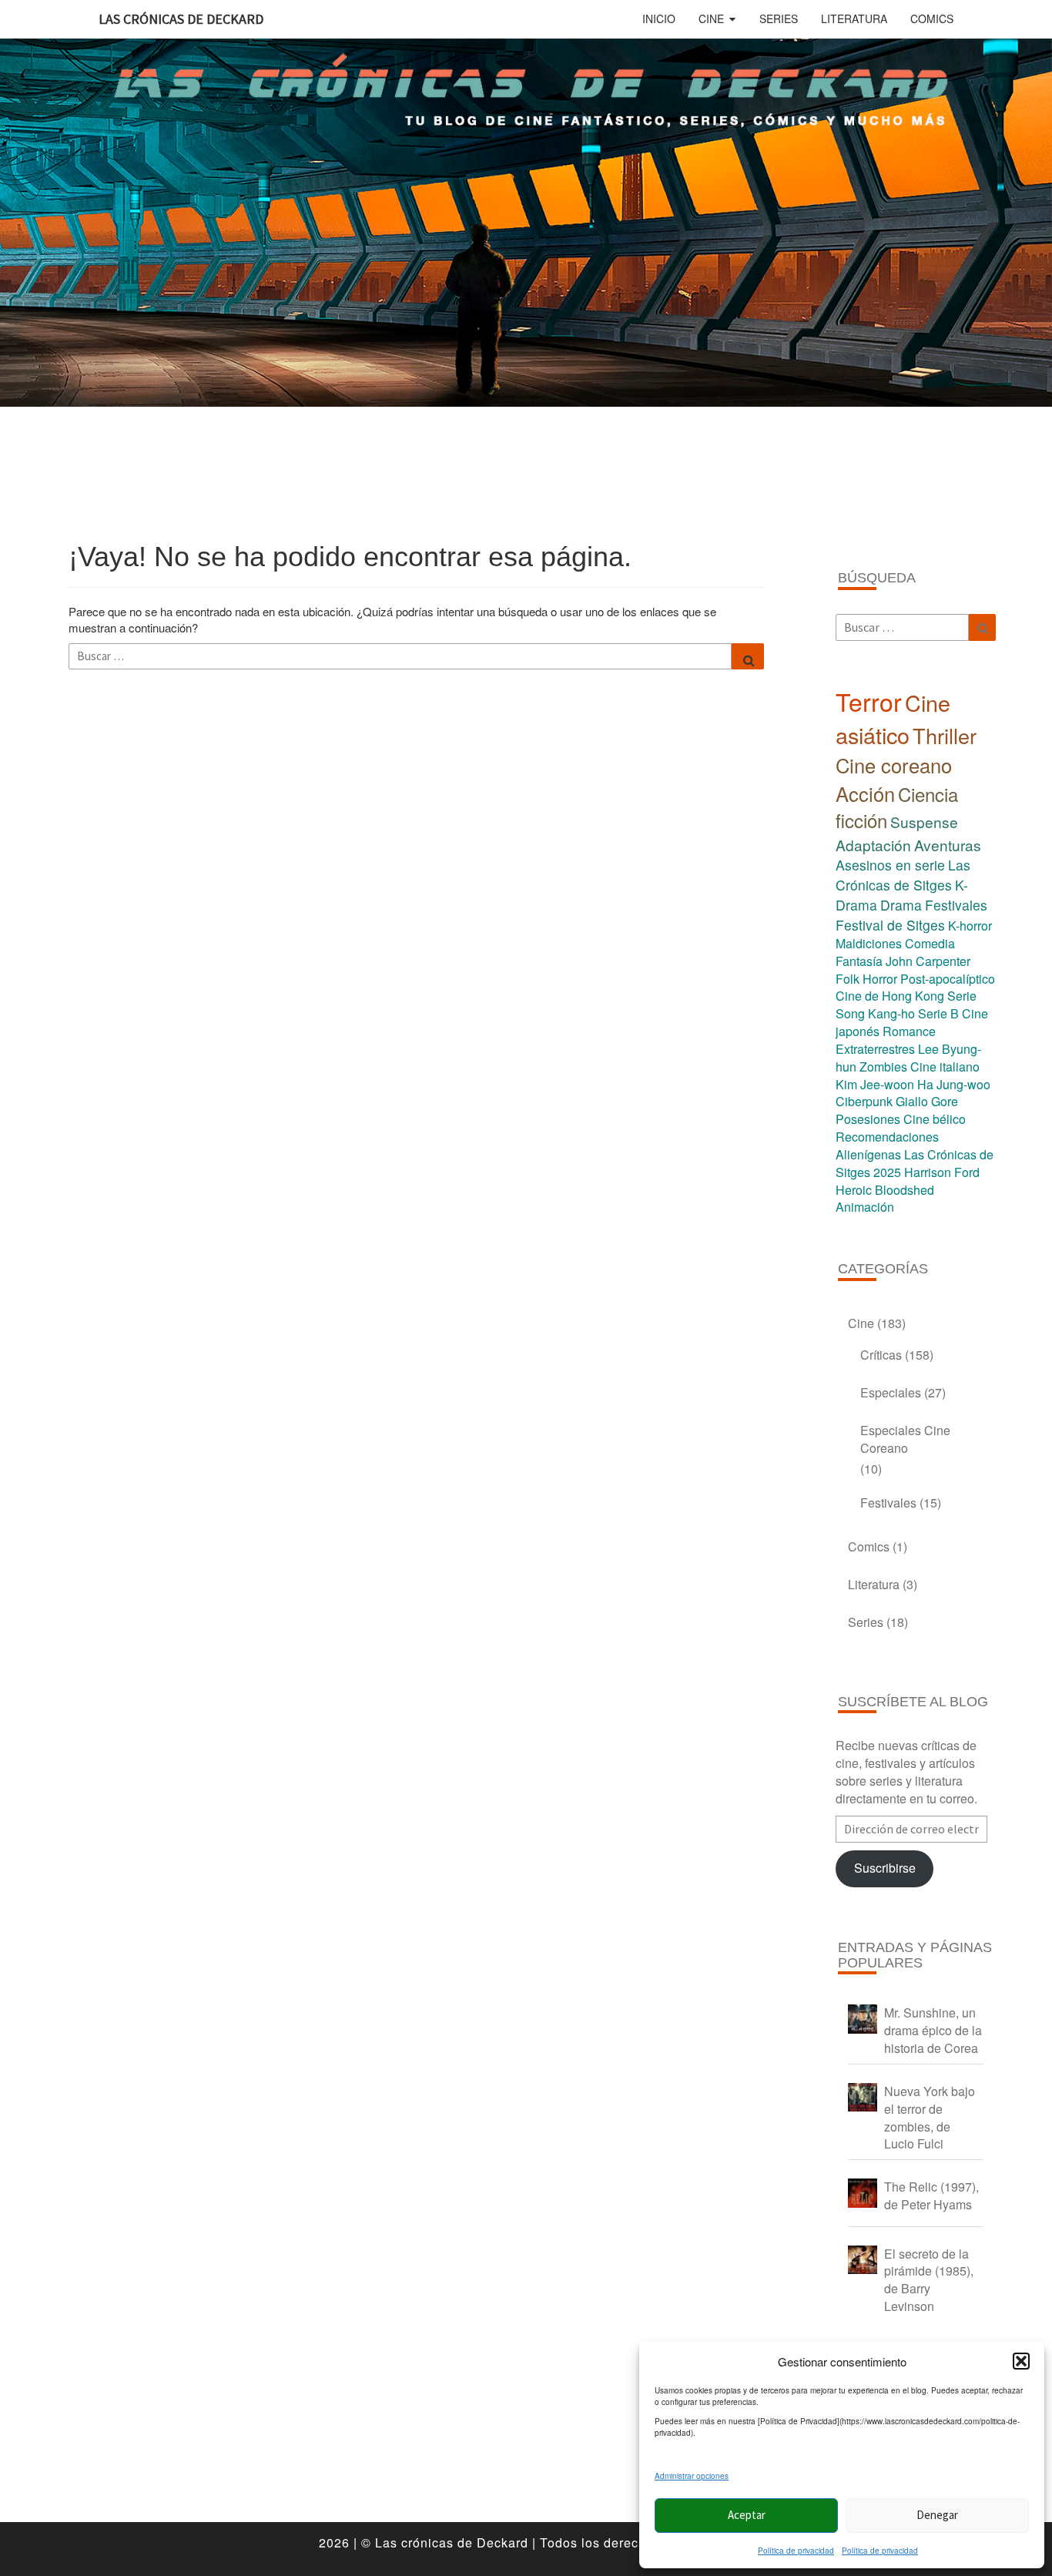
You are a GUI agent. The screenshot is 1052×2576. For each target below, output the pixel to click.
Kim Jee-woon (875, 1084)
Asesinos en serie (890, 865)
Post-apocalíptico (948, 979)
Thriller (945, 735)
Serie (962, 996)
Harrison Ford (942, 1172)
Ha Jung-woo (954, 1084)
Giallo (912, 1101)
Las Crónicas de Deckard (181, 19)
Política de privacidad (796, 2551)
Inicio (659, 18)
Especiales (891, 1392)
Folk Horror (866, 979)
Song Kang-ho (875, 1013)
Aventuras (948, 845)
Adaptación (873, 845)
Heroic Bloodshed (885, 1190)
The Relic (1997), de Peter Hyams (931, 2195)
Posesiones (868, 1119)
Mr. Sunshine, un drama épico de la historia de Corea (933, 2030)
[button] (1021, 2361)
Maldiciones (869, 943)
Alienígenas (868, 1154)
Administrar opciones (692, 2476)
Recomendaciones (887, 1137)
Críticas (881, 1355)
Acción (865, 793)
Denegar (937, 2515)
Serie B (938, 1013)
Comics (932, 18)
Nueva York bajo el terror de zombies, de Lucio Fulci (930, 2118)
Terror (869, 701)
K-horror (970, 926)
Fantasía (859, 961)
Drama (901, 905)
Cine (711, 18)
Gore (945, 1101)
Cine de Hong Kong (890, 996)
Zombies (883, 1067)
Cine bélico (935, 1119)
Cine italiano (945, 1067)
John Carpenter (928, 961)
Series (779, 18)
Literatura (854, 18)
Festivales (956, 905)
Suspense (924, 822)
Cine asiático (893, 719)
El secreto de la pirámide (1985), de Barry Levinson (929, 2280)
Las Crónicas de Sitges (903, 875)
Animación (865, 1207)
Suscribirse (885, 1868)
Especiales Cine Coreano (905, 1439)
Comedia (930, 943)
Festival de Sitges (890, 925)
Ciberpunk (864, 1101)
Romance (909, 1031)
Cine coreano (894, 765)
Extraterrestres (875, 1049)
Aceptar (747, 2515)
